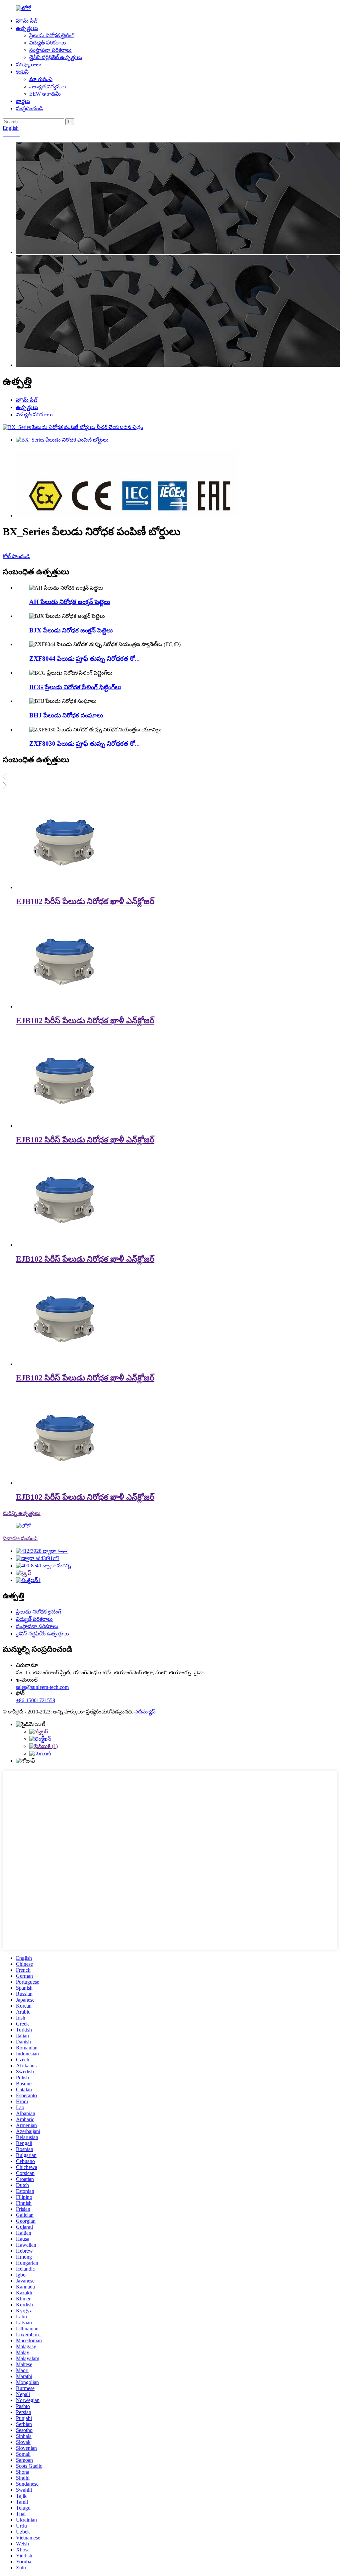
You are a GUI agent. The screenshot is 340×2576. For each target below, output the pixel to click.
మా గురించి (41, 79)
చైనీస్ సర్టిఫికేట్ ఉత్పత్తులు (56, 57)
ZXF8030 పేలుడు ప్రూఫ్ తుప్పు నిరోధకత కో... (85, 744)
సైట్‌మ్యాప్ (145, 1712)
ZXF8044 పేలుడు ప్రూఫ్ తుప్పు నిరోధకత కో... (85, 659)
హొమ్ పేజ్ (27, 21)
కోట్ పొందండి (16, 556)
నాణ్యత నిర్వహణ (47, 86)
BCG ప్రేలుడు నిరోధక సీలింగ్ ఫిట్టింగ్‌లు (75, 687)
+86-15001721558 (36, 1700)
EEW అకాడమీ (45, 94)
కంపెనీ (22, 72)
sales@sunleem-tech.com (42, 1687)
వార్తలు (23, 101)
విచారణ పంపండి (20, 1538)
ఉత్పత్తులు (27, 28)
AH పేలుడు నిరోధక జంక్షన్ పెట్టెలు (70, 602)
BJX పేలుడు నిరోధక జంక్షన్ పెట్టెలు (71, 630)
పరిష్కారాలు (29, 65)
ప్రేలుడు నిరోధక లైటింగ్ (52, 35)
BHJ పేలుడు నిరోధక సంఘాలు (66, 715)
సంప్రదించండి (29, 108)
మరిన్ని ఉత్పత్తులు (22, 1513)
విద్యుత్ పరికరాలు (48, 43)
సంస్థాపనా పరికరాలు (50, 50)
